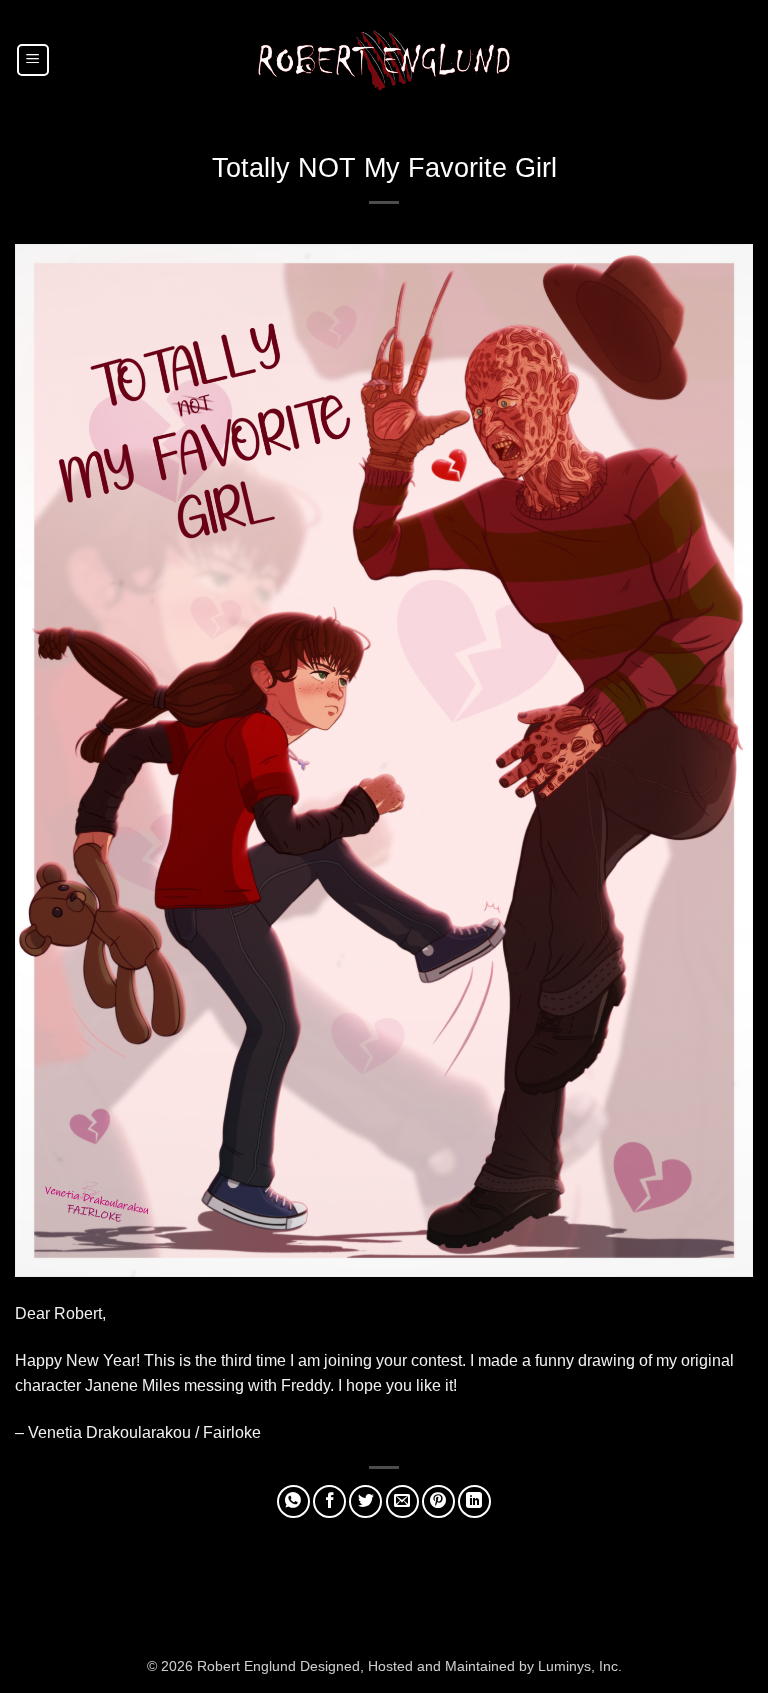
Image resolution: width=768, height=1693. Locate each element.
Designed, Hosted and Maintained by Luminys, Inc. (461, 1666)
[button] (33, 60)
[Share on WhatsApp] (293, 1501)
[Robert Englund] (384, 59)
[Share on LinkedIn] (474, 1501)
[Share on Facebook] (329, 1501)
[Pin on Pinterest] (438, 1501)
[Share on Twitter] (365, 1501)
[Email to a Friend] (402, 1501)
